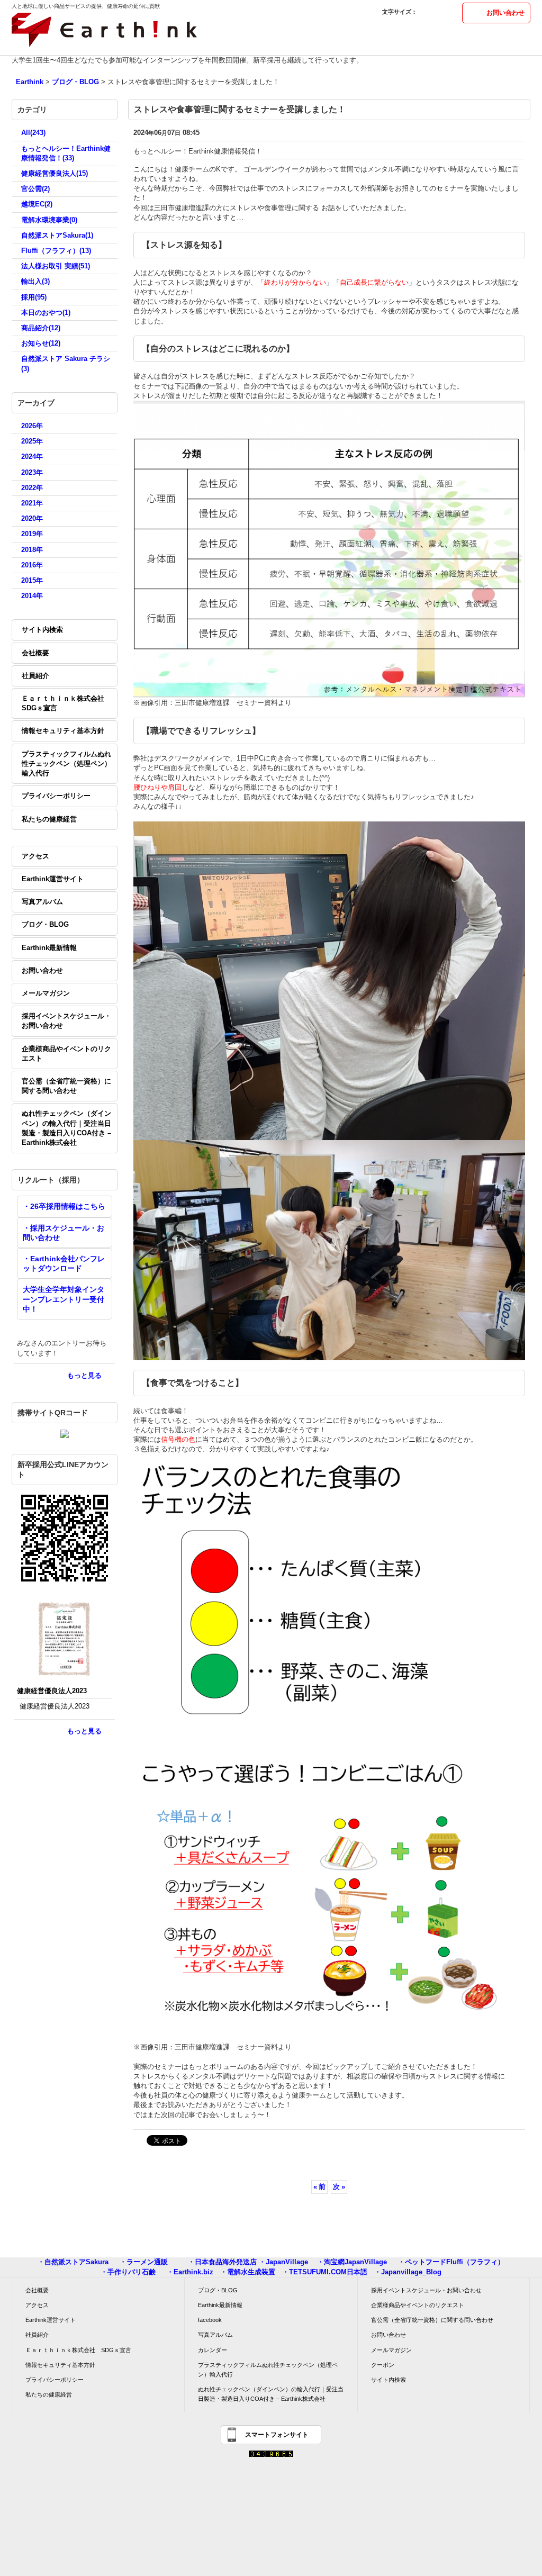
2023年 (32, 472)
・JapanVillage (283, 2262)
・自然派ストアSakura (73, 2262)
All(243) (33, 133)
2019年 (32, 534)
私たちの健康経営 (49, 819)
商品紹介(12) (41, 328)
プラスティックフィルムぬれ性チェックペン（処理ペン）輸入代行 (66, 763)
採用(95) (34, 297)
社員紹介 (35, 676)
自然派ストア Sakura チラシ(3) (66, 363)
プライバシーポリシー (56, 796)
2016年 (32, 565)
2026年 (32, 426)
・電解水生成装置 (248, 2272)
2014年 (32, 596)
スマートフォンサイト (277, 2435)
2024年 (32, 457)
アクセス (35, 856)
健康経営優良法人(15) (55, 173)
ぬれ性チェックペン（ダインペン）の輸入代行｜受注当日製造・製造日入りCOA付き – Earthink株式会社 (66, 1128)
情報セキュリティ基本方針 (63, 731)
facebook (210, 2320)
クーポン (383, 2365)
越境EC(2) (37, 204)
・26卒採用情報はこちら (64, 1206)
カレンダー (213, 2350)
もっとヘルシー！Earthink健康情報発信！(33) (66, 153)
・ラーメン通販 (144, 2262)
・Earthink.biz (190, 2272)
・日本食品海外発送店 (222, 2262)
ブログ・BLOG (45, 924)
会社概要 (35, 653)
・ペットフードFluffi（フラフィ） (451, 2262)
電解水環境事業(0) (49, 220)
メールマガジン (46, 993)
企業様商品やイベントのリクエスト (66, 1054)
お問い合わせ (505, 13)
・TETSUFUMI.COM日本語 (325, 2272)
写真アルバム (42, 902)
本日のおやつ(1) (46, 313)
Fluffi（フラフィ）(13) (56, 251)
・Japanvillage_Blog (408, 2272)
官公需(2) (35, 189)
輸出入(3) (35, 281)
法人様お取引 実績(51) (56, 266)
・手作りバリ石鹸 (128, 2272)
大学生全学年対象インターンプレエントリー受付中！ (64, 1299)
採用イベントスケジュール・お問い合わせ (66, 1021)
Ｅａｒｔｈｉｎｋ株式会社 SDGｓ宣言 (66, 703)
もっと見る (84, 1375)
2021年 (32, 503)
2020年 (32, 518)
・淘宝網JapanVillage (352, 2262)
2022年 (32, 488)
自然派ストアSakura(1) (57, 235)
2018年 (32, 550)
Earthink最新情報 (49, 948)
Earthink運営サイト (53, 879)
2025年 (32, 441)
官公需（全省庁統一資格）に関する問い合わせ (66, 1086)
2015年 (32, 580)
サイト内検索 (42, 630)
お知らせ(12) (41, 343)
